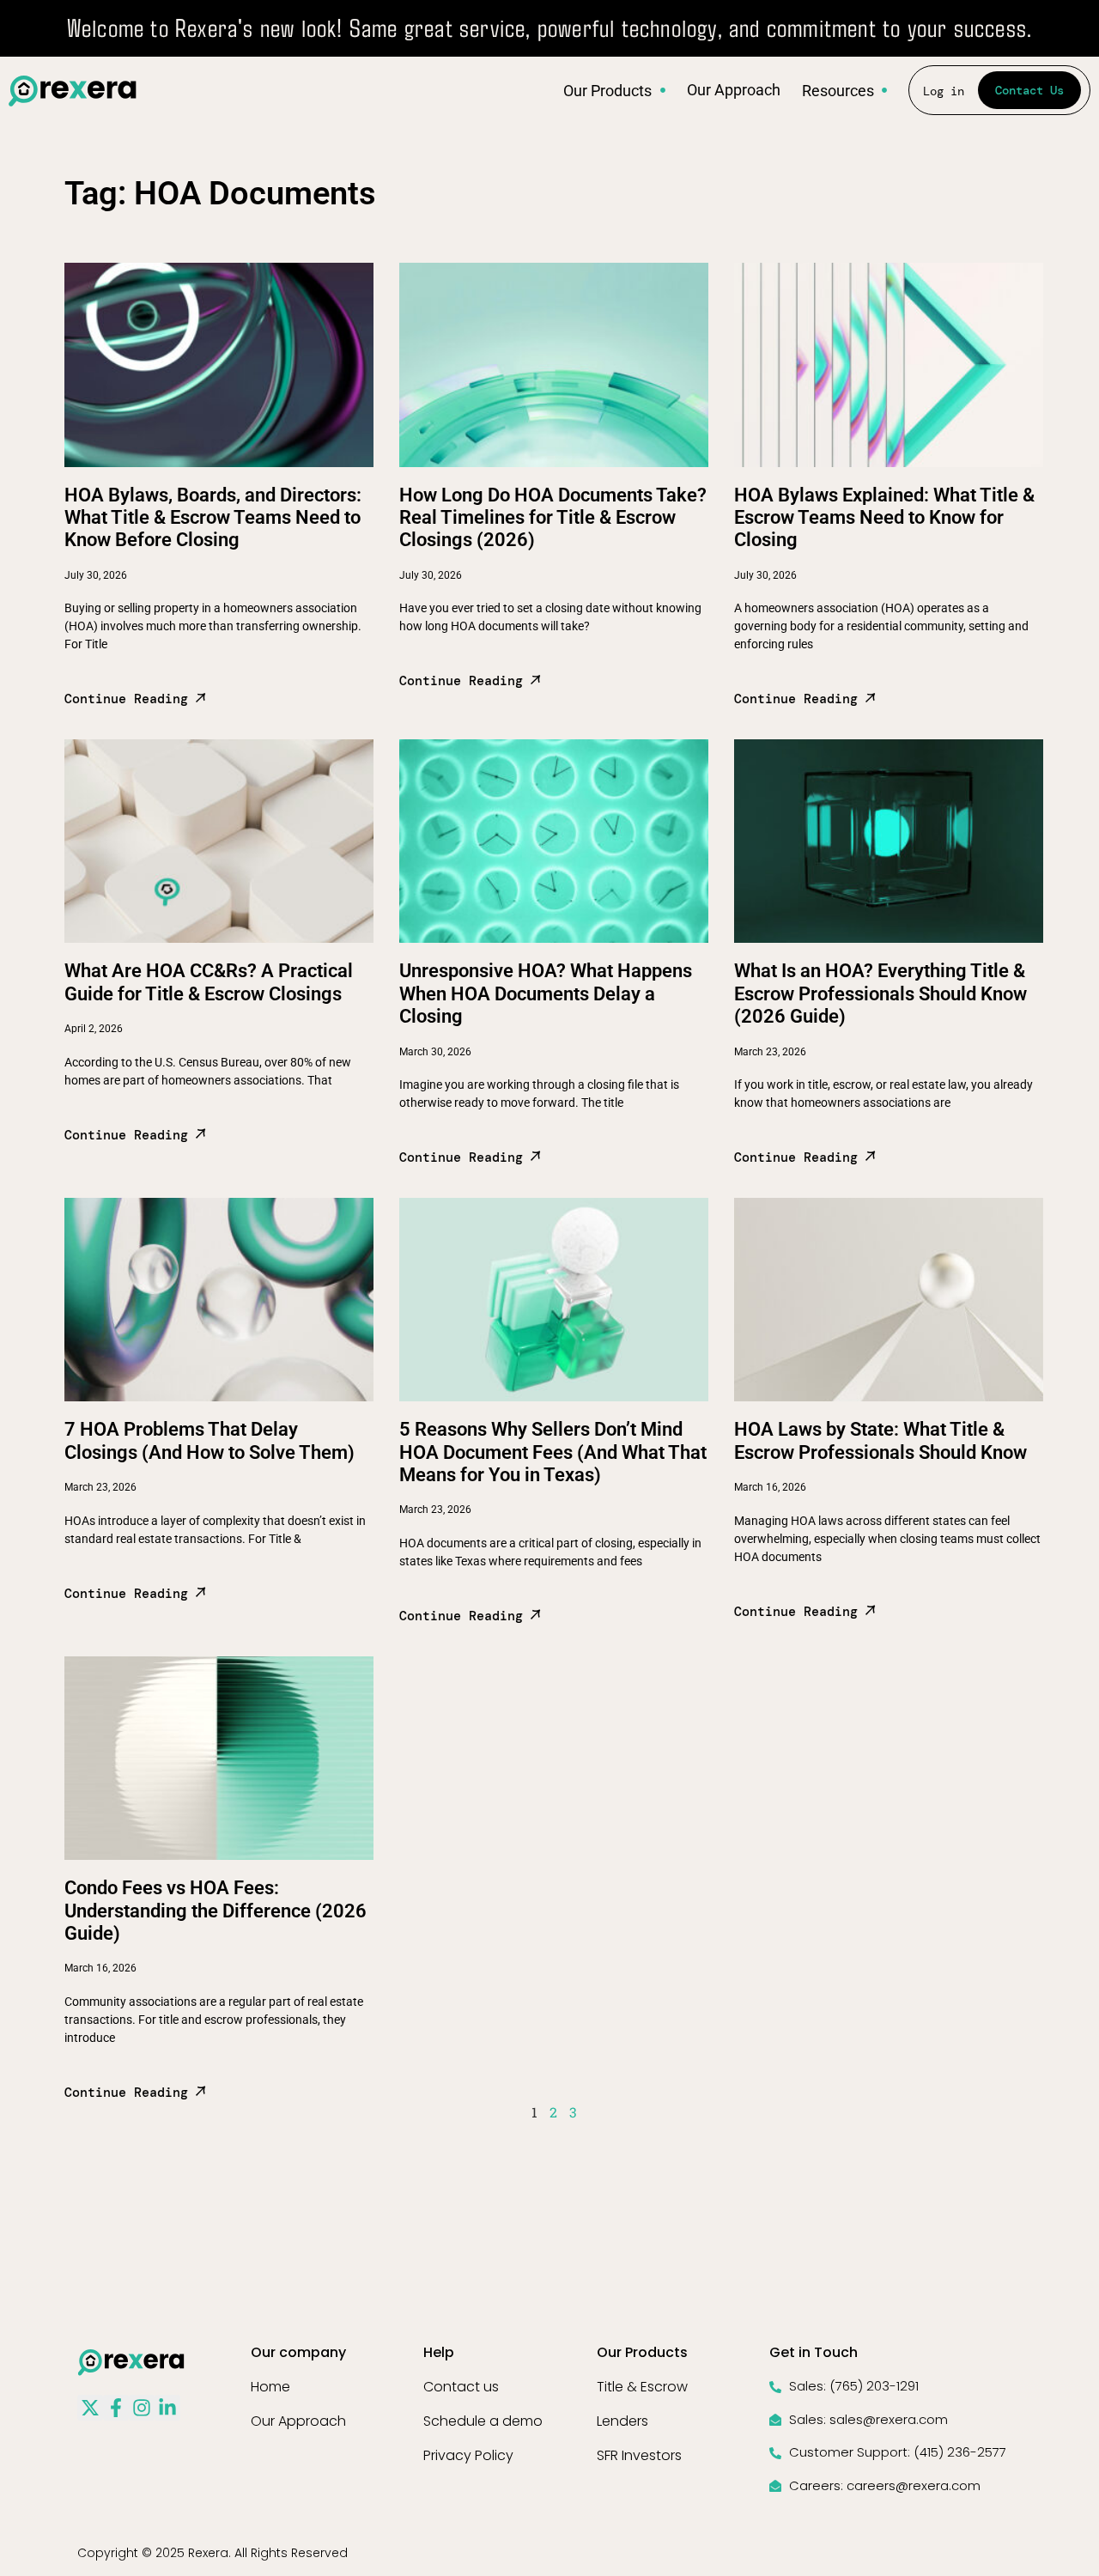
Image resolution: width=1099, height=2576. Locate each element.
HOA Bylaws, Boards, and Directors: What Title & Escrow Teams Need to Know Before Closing (213, 518)
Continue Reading (130, 699)
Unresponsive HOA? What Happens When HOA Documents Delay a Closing (546, 993)
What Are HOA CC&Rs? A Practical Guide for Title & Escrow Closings (209, 982)
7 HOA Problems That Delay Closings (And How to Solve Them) (209, 1440)
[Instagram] (142, 2408)
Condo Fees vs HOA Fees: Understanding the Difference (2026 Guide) (216, 1911)
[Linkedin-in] (167, 2408)
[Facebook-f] (116, 2408)
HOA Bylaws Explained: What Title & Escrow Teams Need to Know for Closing (884, 518)
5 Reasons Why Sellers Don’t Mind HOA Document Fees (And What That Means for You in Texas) (553, 1452)
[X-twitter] (90, 2408)
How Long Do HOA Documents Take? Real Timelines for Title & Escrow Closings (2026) (553, 518)
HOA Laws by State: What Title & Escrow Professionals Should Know (880, 1440)
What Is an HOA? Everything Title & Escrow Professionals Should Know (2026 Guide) (880, 993)
